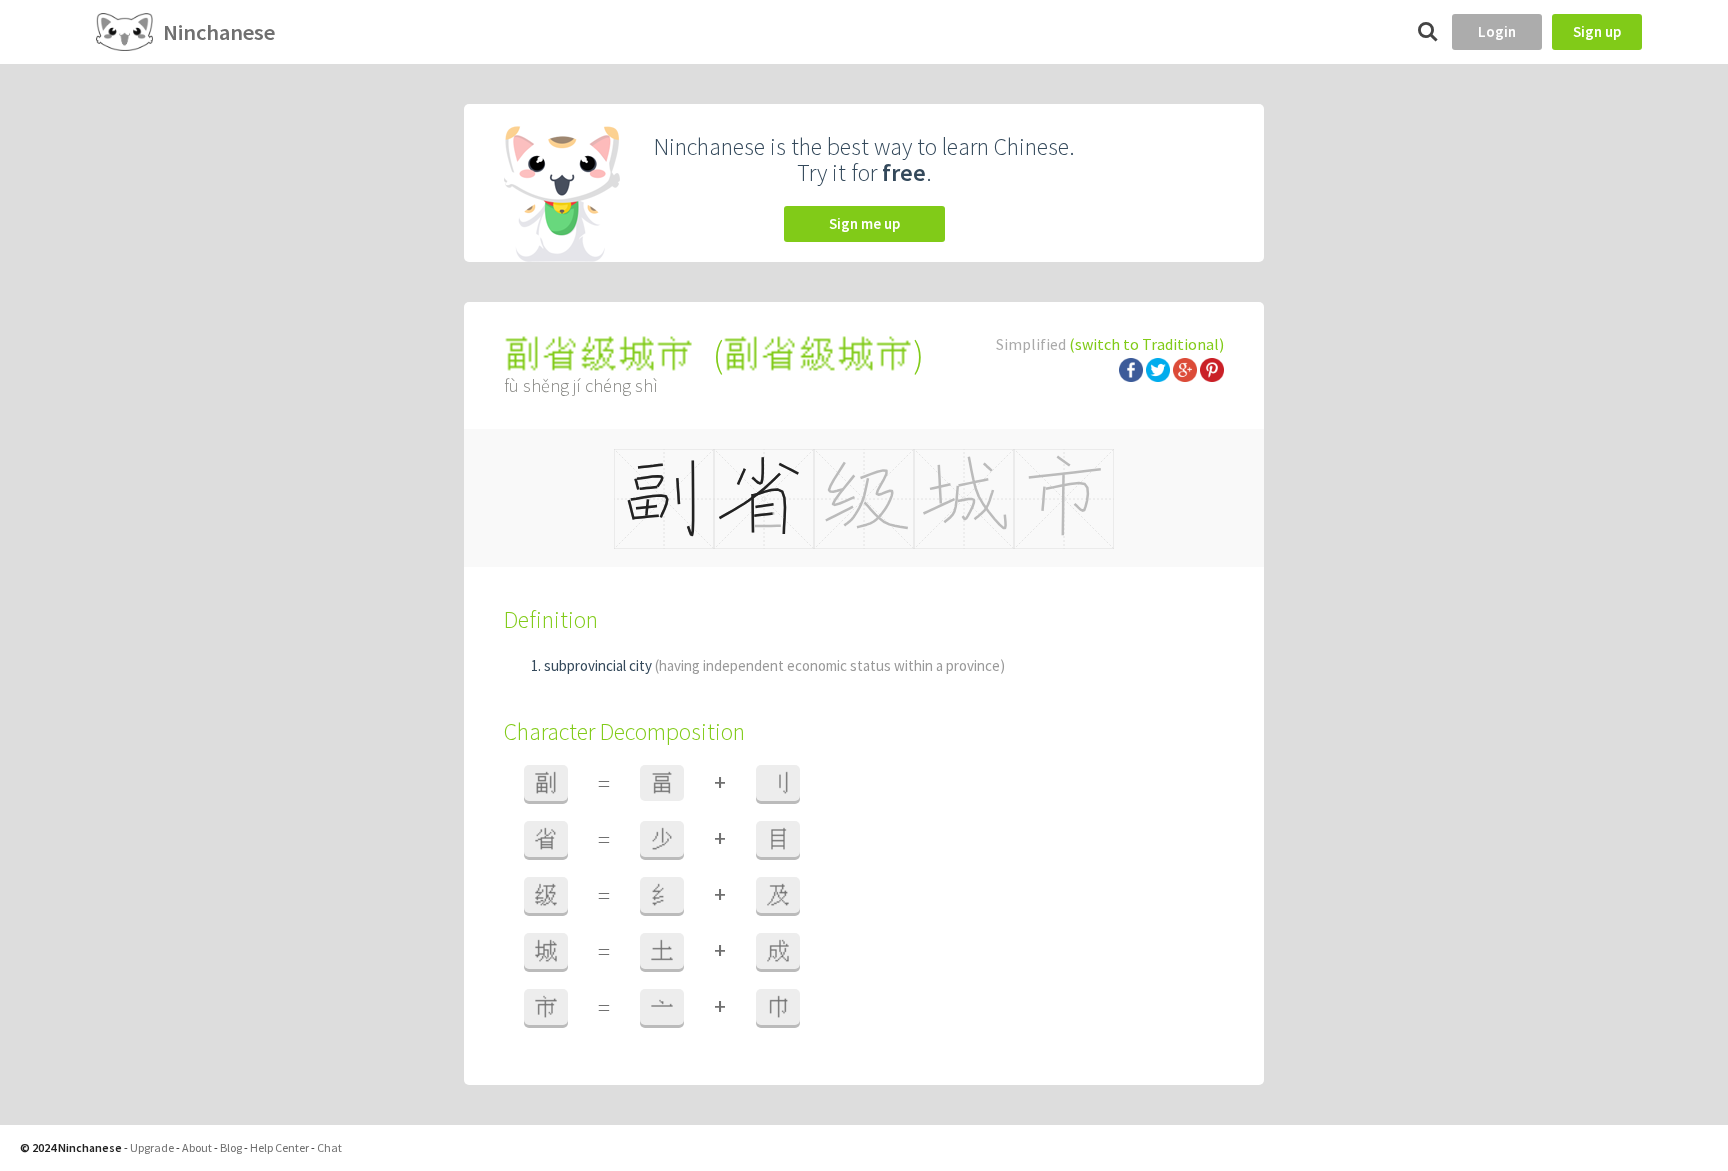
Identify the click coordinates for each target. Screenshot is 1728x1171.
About (197, 1147)
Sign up (1597, 31)
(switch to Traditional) (1146, 344)
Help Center (279, 1147)
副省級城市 (818, 354)
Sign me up (864, 223)
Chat (329, 1147)
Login (1497, 31)
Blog (231, 1147)
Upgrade (152, 1147)
